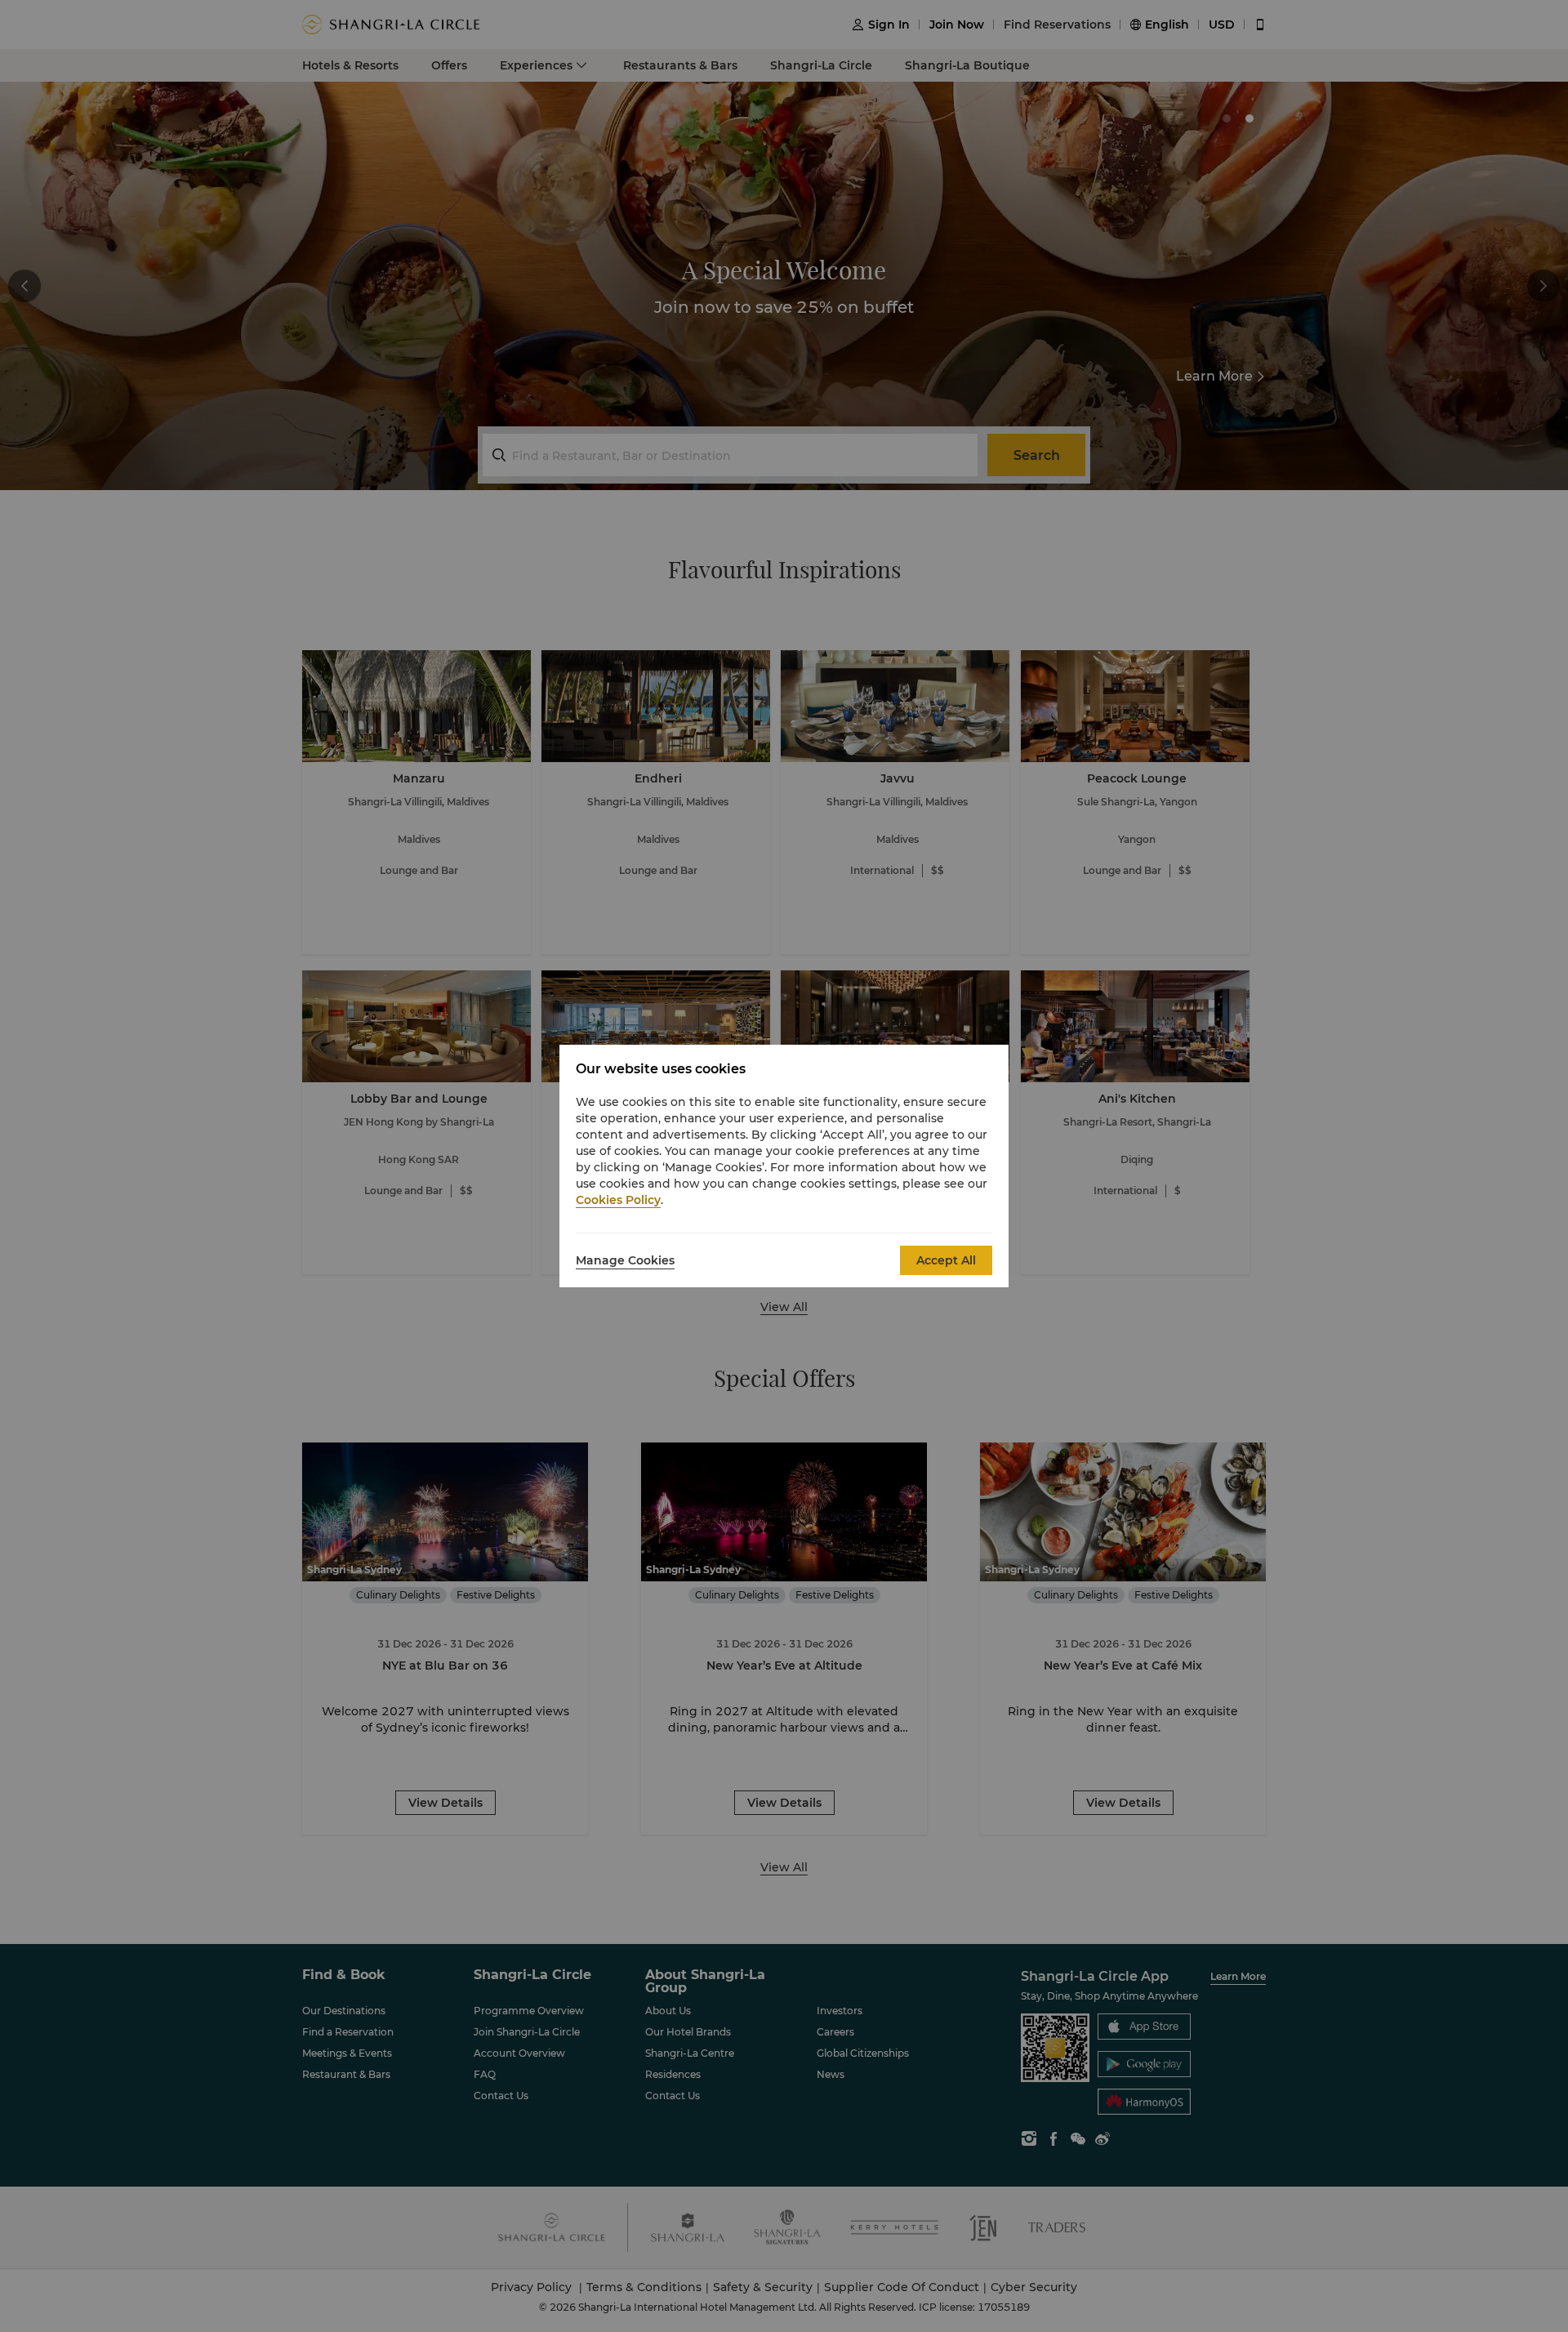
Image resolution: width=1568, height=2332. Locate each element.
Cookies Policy (618, 1200)
